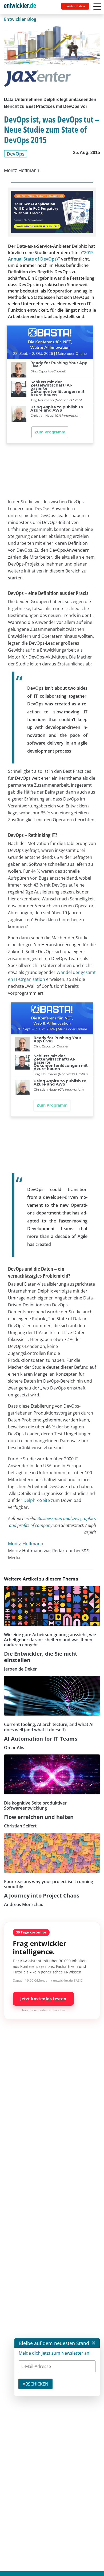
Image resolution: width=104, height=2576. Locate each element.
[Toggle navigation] (22, 7)
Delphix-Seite (37, 1500)
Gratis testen (75, 6)
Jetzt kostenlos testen (43, 1999)
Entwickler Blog (20, 19)
